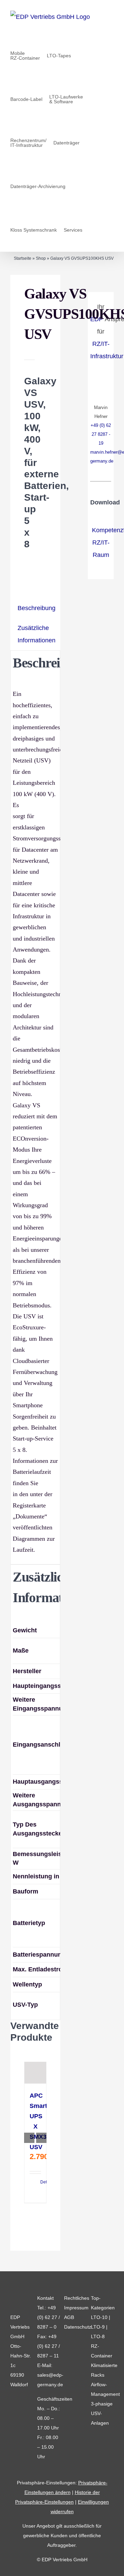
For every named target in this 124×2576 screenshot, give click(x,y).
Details (41, 2182)
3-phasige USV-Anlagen (102, 2413)
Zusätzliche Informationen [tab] (37, 634)
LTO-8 (98, 2336)
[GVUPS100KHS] (41, 290)
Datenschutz (78, 2327)
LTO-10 (99, 2317)
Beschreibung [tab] (37, 608)
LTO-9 (98, 2327)
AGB (69, 2317)
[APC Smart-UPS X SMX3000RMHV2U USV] (35, 2073)
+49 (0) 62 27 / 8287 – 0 (49, 2317)
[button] (91, 230)
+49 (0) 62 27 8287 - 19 (101, 434)
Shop (41, 258)
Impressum (76, 2308)
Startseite (23, 258)
